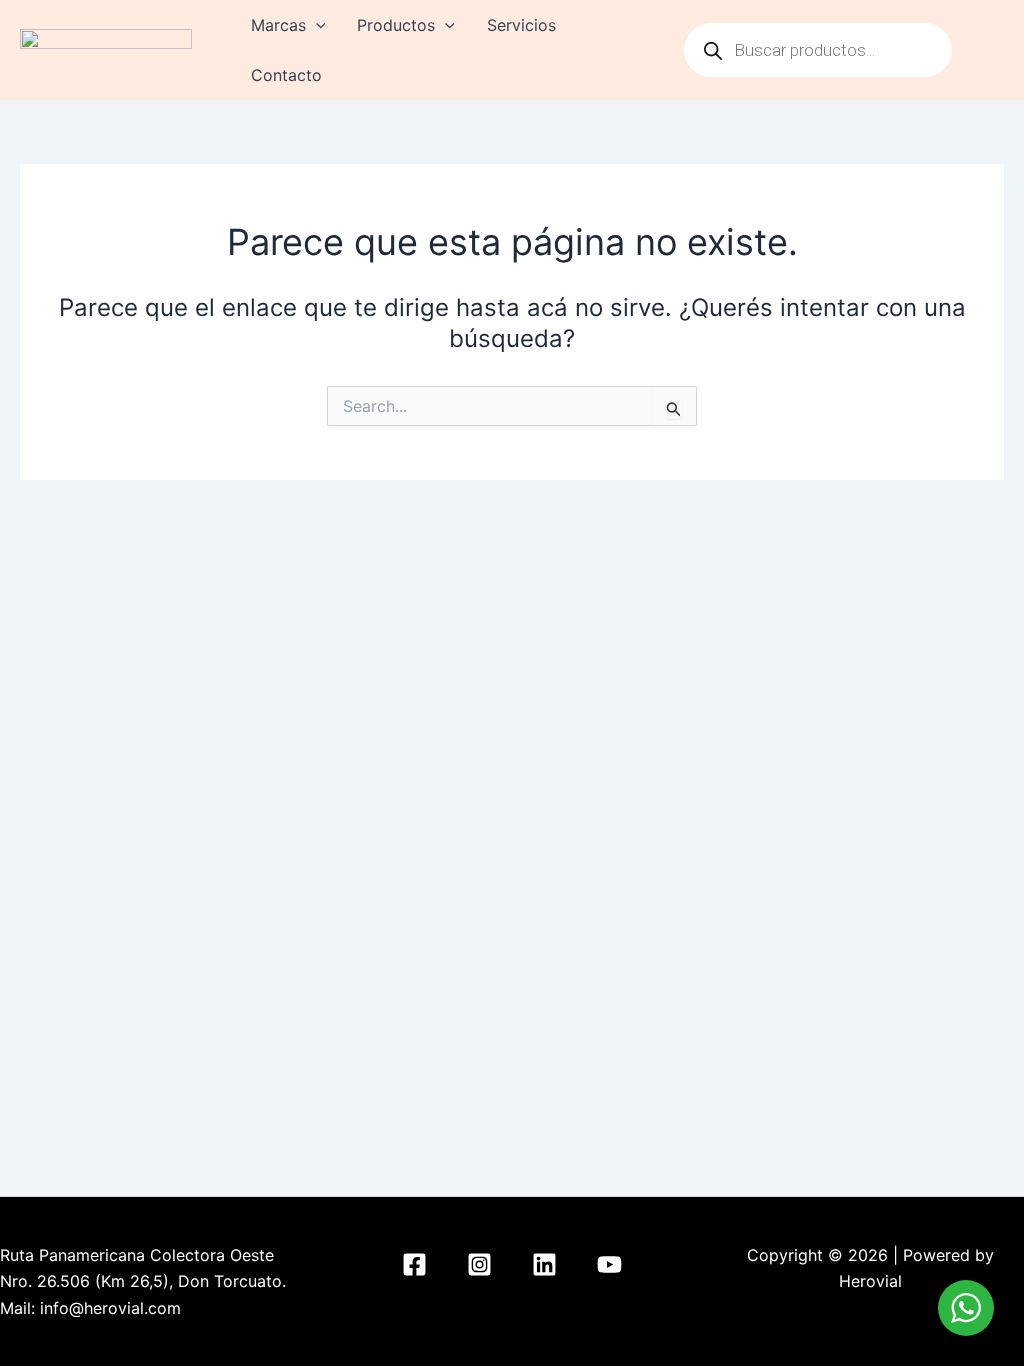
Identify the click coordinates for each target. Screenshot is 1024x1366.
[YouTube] (609, 1264)
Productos (396, 25)
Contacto (286, 75)
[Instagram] (479, 1264)
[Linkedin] (544, 1264)
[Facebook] (414, 1264)
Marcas (278, 25)
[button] (316, 25)
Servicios (521, 25)
